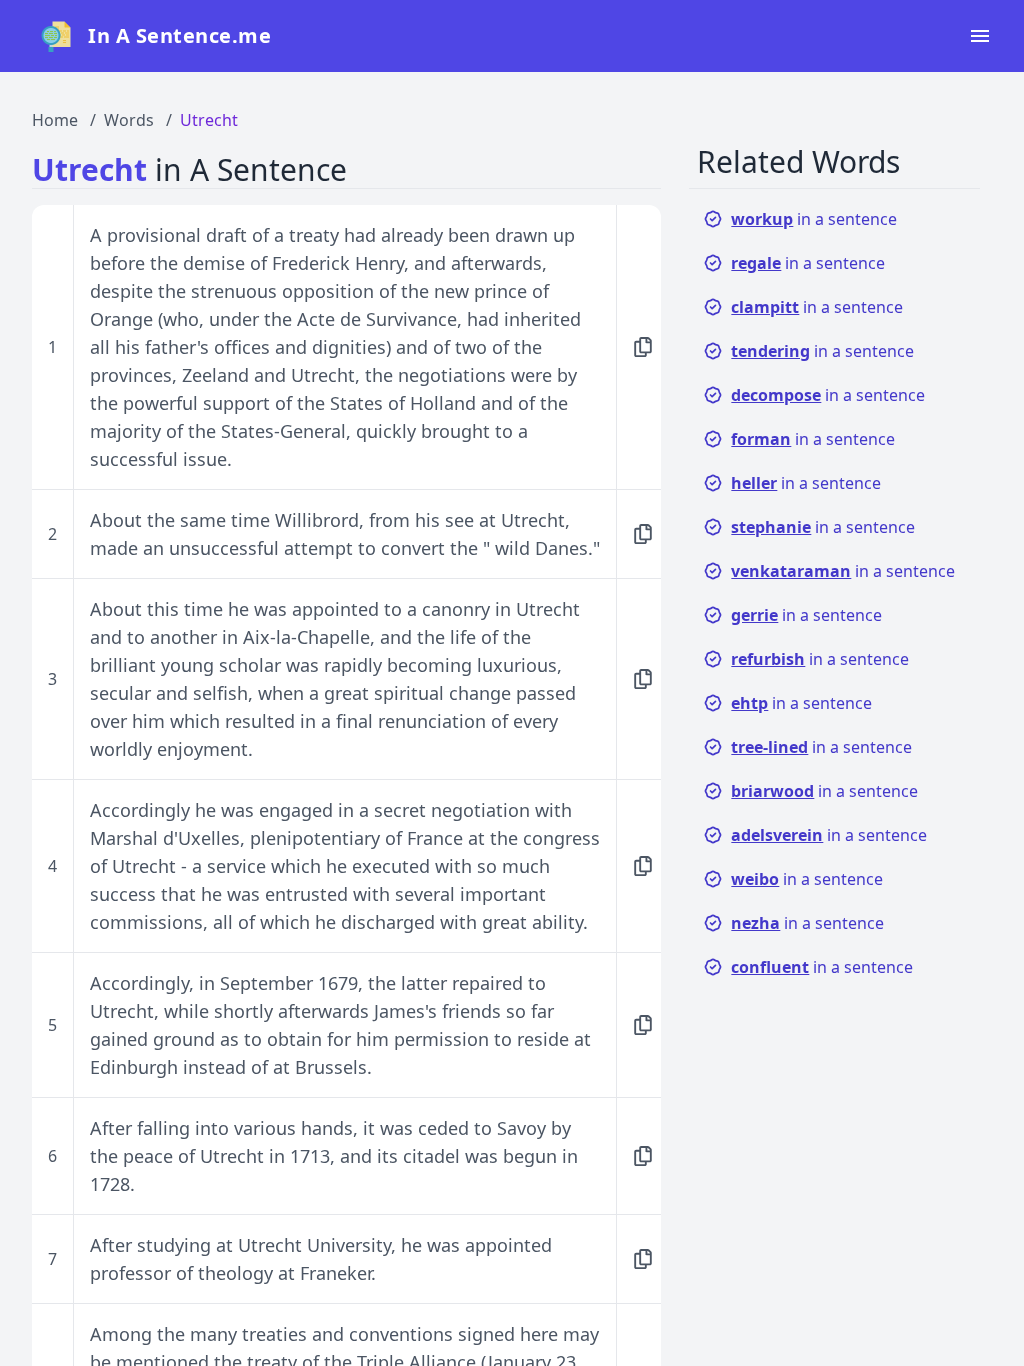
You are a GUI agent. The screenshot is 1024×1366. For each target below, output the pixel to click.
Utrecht (209, 120)
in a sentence (814, 219)
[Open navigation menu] (980, 36)
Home (55, 120)
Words (129, 120)
